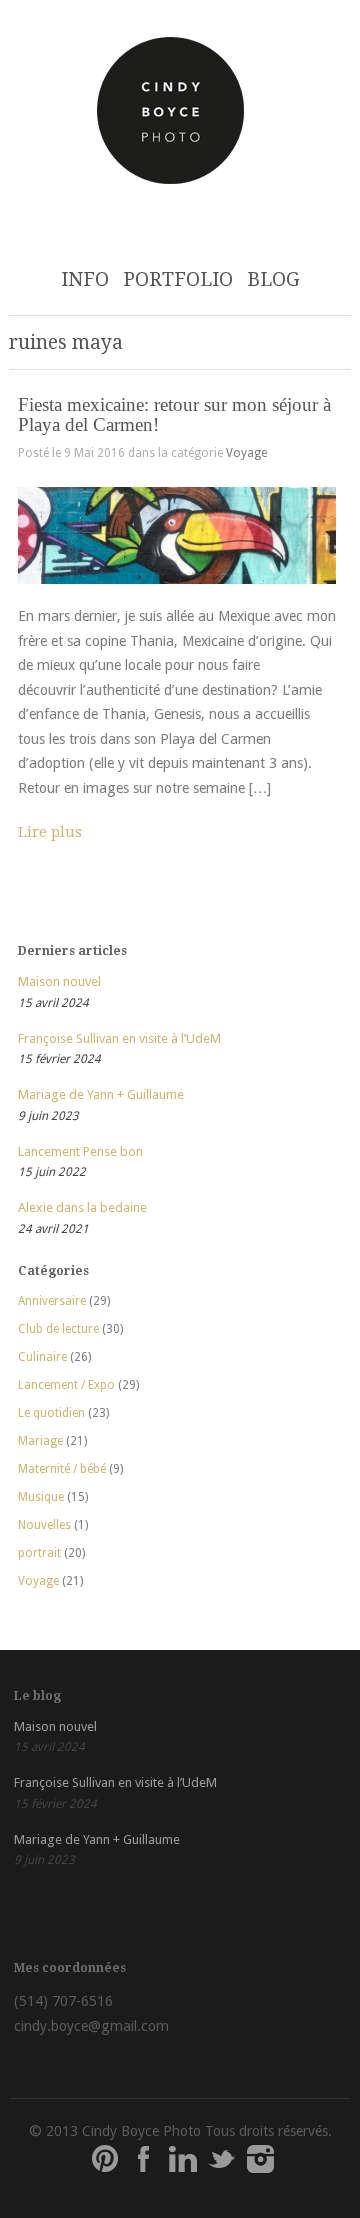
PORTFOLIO (178, 279)
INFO (85, 279)
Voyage (246, 453)
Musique (41, 1497)
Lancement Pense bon (80, 1151)
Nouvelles (44, 1525)
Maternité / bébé (62, 1469)
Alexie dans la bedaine (82, 1207)
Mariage (40, 1441)
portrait (39, 1553)
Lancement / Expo (66, 1385)
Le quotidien (51, 1413)
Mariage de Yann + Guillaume (101, 1094)
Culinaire (42, 1357)
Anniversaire (52, 1301)
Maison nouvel (59, 981)
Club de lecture (58, 1329)
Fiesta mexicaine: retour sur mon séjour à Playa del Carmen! (174, 414)
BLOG (273, 279)
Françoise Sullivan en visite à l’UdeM (119, 1038)
